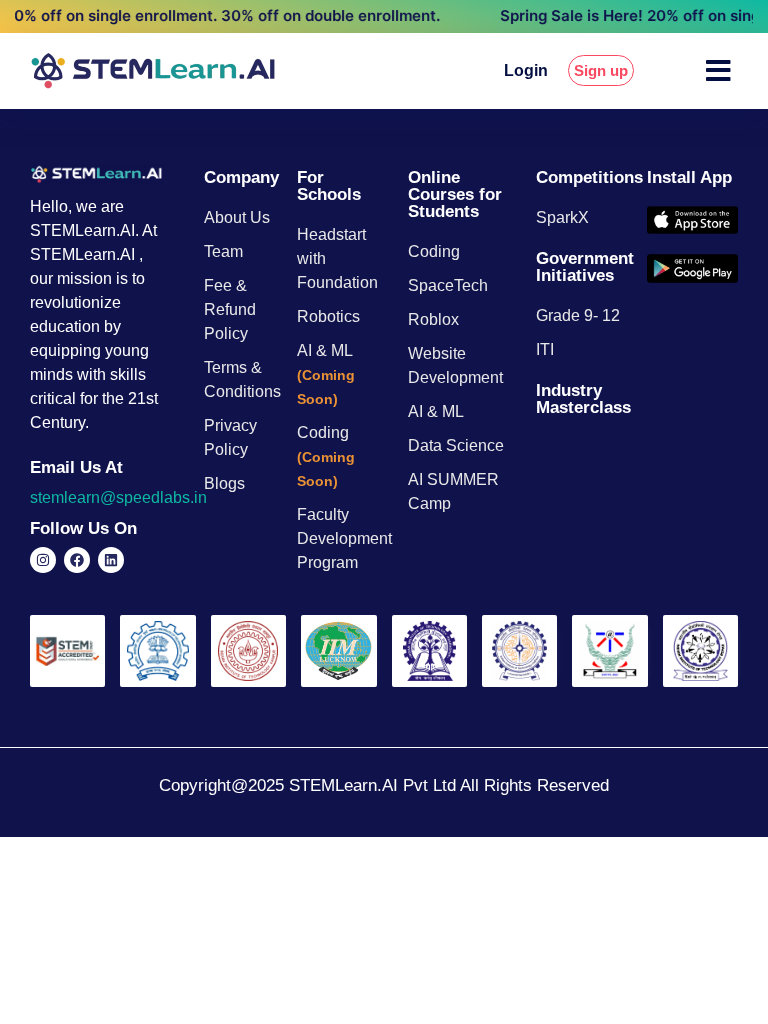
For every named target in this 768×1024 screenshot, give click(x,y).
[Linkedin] (111, 560)
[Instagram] (43, 560)
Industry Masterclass (583, 399)
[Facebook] (77, 560)
